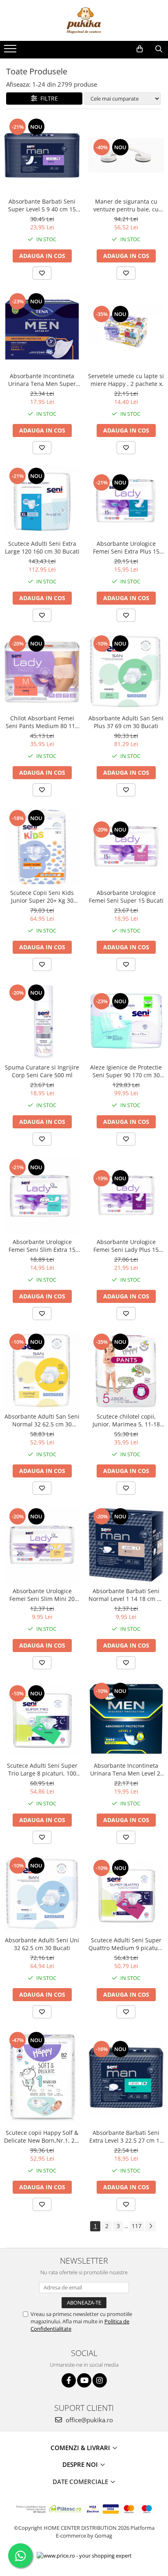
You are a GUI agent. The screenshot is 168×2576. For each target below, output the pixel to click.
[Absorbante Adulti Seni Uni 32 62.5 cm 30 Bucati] (42, 1894)
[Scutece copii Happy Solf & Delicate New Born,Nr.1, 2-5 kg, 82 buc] (42, 2078)
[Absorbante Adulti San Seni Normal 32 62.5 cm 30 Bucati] (42, 1370)
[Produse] (11, 51)
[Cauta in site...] (159, 49)
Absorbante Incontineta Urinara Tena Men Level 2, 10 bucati (126, 1769)
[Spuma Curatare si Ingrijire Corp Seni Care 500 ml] (42, 1021)
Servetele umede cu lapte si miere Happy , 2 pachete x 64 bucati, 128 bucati (126, 380)
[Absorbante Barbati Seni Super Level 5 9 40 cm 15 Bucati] (42, 155)
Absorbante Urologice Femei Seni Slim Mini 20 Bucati (42, 1595)
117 (137, 2226)
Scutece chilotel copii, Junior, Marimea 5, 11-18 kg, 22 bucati (126, 1420)
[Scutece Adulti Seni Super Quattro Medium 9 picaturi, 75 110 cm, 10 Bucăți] (126, 1894)
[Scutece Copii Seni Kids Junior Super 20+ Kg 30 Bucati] (42, 847)
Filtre (48, 98)
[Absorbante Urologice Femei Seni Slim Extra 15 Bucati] (42, 1196)
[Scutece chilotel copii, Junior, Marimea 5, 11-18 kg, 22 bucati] (126, 1370)
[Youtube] (84, 2380)
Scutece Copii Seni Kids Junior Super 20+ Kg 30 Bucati (42, 897)
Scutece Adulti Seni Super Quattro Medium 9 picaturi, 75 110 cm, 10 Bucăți (126, 1944)
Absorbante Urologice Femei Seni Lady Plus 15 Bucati (126, 1246)
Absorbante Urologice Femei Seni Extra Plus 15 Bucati (126, 547)
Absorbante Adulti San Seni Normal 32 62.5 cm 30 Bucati (42, 1420)
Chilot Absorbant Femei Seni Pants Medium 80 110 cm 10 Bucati (42, 722)
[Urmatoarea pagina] (150, 2226)
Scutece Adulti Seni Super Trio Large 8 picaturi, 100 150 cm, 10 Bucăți (42, 1769)
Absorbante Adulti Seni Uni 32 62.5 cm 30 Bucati (42, 1944)
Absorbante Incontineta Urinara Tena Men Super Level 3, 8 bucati (42, 380)
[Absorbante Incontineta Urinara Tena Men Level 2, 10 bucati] (126, 1720)
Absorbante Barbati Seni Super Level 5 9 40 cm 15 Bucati (42, 205)
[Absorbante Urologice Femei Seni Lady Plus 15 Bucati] (126, 1196)
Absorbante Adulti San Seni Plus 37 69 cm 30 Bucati (126, 722)
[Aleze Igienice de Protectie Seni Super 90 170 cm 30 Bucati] (126, 1021)
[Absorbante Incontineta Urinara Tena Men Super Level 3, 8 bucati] (42, 330)
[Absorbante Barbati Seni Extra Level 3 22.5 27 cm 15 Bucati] (126, 2078)
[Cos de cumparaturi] (140, 49)
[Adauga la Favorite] (42, 273)
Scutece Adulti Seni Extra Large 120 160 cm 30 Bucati (42, 547)
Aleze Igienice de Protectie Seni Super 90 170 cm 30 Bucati (126, 1071)
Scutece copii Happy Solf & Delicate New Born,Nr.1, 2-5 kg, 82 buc (42, 2137)
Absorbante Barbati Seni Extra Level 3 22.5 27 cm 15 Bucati (126, 2137)
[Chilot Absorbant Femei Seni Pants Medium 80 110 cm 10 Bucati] (42, 672)
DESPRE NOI (81, 2464)
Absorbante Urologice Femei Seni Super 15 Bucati (126, 897)
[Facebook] (69, 2380)
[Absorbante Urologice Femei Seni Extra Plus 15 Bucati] (126, 501)
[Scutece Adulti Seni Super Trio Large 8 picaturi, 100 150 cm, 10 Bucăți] (42, 1719)
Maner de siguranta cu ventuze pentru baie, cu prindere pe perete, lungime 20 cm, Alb (126, 205)
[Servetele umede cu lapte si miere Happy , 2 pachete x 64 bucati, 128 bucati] (126, 330)
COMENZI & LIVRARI (81, 2448)
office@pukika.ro (88, 2420)
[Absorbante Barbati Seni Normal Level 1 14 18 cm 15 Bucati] (126, 1545)
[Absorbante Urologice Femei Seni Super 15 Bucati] (126, 846)
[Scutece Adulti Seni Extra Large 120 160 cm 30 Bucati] (42, 501)
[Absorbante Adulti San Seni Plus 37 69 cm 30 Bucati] (126, 672)
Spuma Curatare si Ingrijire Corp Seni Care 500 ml (42, 1071)
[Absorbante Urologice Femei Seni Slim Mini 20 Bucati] (42, 1545)
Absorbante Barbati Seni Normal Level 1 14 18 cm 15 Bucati (126, 1595)
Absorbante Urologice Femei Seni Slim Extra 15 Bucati (42, 1246)
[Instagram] (100, 2380)
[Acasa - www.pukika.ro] (84, 20)
